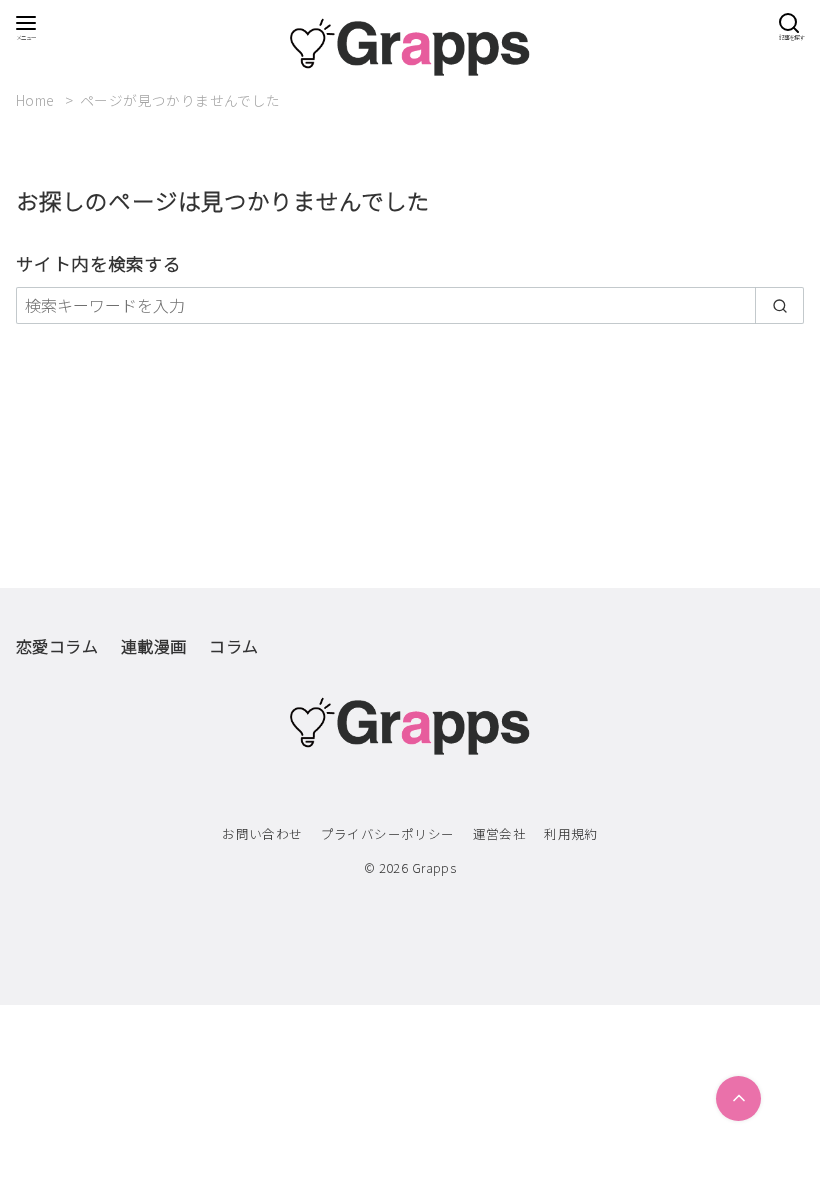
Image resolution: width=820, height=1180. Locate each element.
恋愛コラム (57, 646)
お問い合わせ (262, 833)
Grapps (434, 867)
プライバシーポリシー (388, 833)
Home (37, 100)
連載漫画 (154, 646)
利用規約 (571, 833)
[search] (779, 305)
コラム (233, 646)
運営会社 (500, 833)
